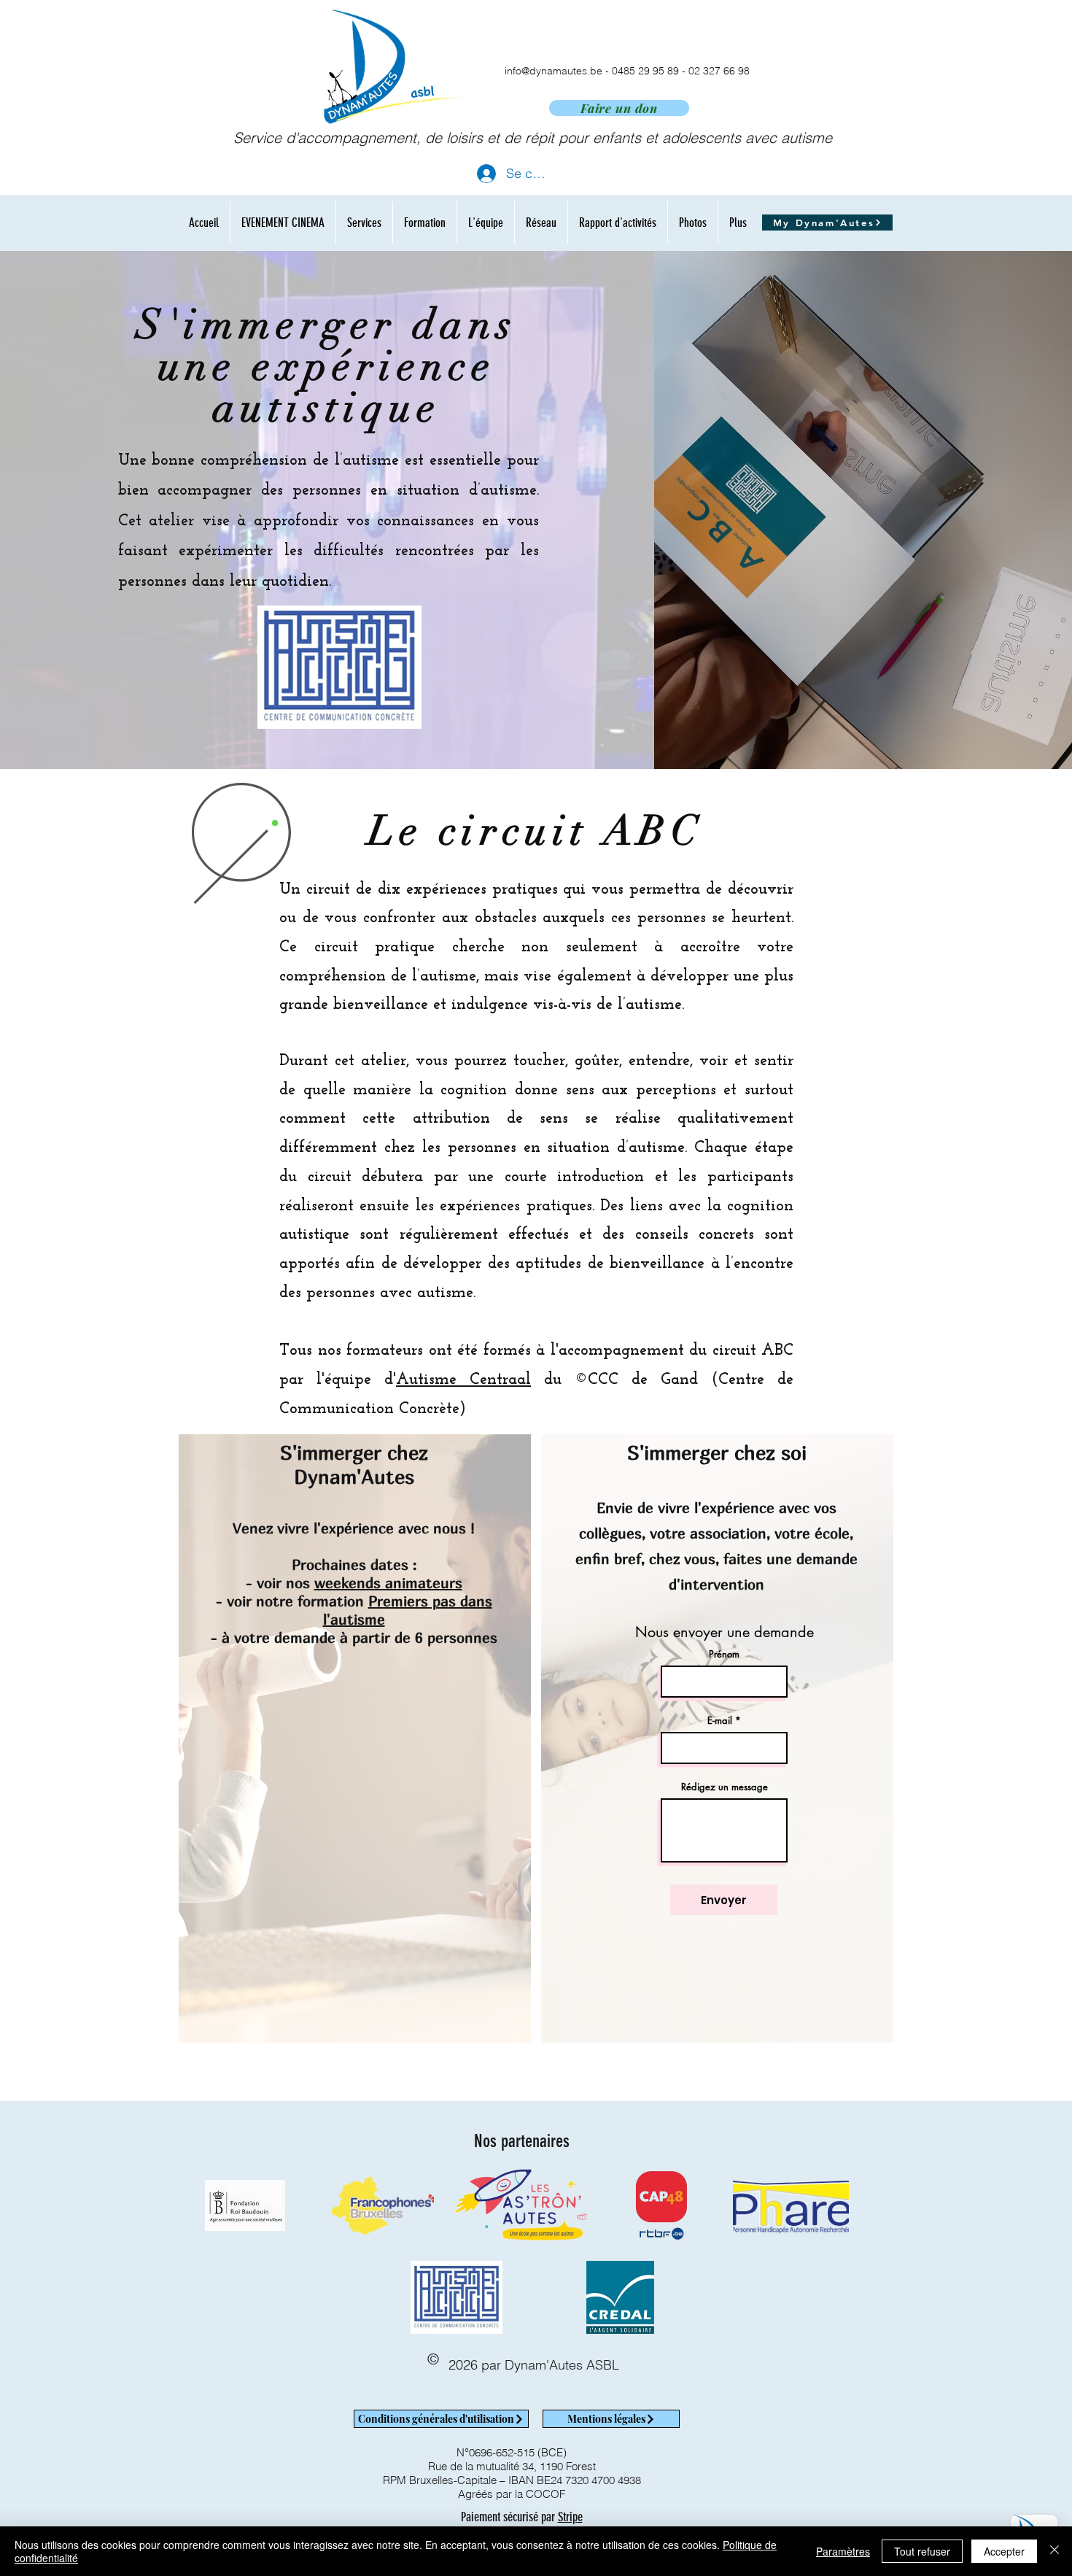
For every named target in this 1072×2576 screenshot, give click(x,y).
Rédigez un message (725, 1787)
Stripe (570, 2517)
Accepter (1004, 2551)
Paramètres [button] (843, 2551)
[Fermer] (1054, 2551)
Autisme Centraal (463, 1380)
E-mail (720, 1721)
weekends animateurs (388, 1583)
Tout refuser (922, 2551)
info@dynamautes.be (554, 71)
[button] (364, 223)
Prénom (724, 1654)
